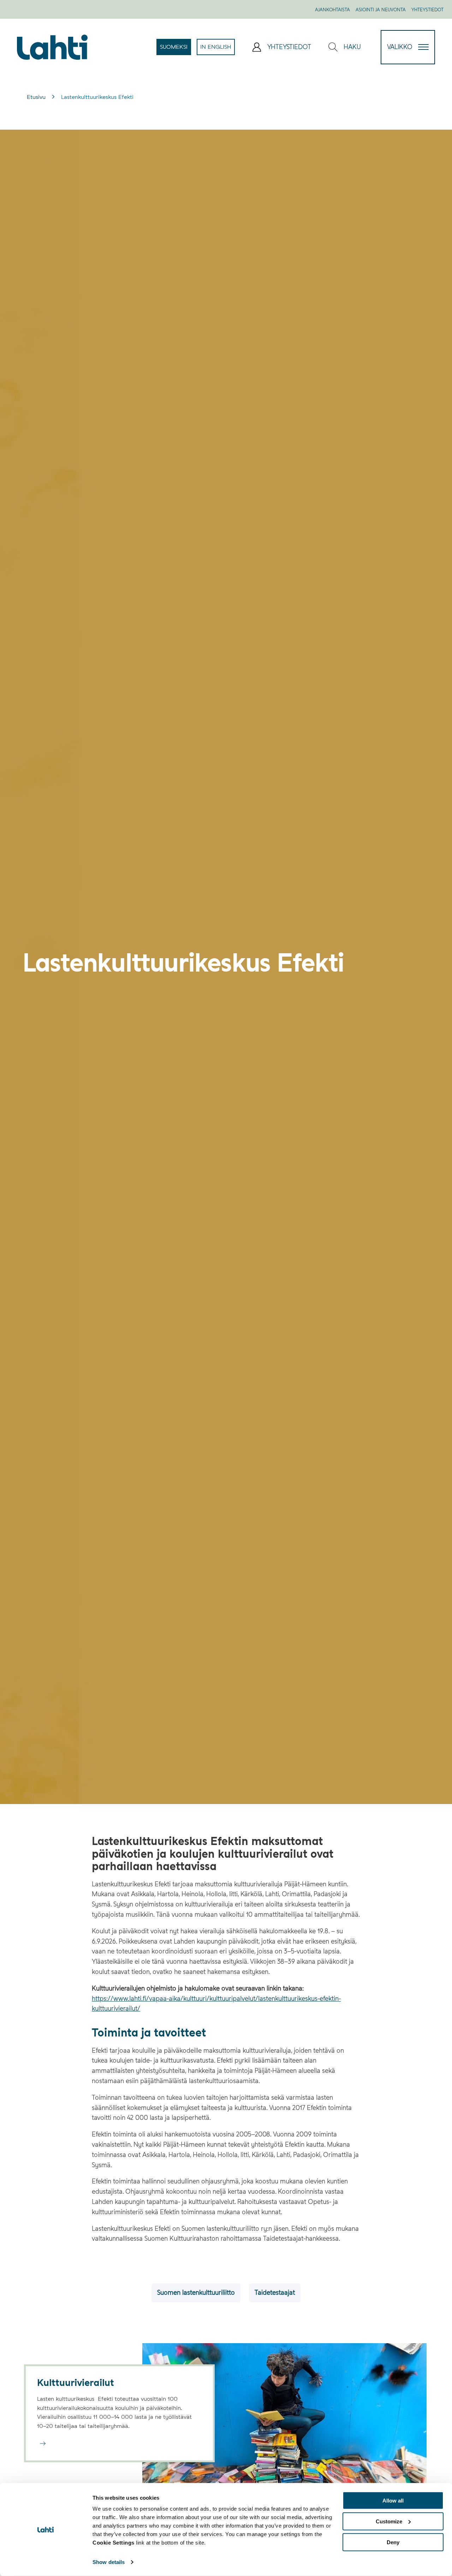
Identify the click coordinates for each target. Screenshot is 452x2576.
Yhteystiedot (427, 10)
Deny (393, 2542)
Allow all (393, 2501)
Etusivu (36, 97)
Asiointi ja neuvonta (381, 10)
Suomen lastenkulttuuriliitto (196, 2292)
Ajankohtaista (332, 10)
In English (218, 49)
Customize (389, 2521)
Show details (109, 2562)
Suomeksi (176, 49)
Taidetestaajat (275, 2292)
